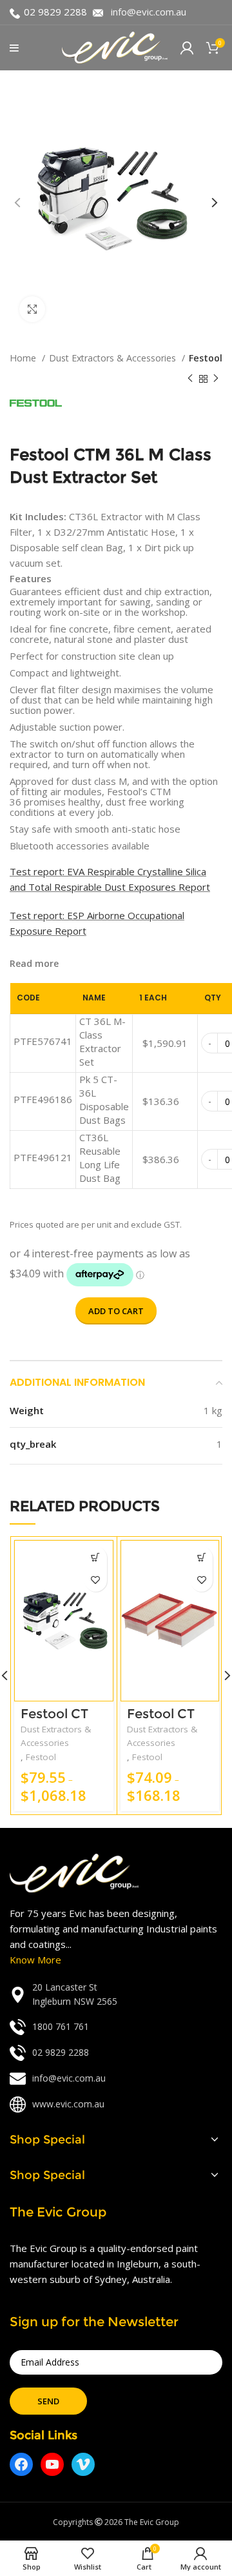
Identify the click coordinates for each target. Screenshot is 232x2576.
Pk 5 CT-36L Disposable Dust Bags (104, 1100)
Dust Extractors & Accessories (114, 358)
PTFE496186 (43, 1099)
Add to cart (116, 1311)
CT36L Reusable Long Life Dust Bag (100, 1158)
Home (24, 358)
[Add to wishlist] (96, 1580)
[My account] (187, 48)
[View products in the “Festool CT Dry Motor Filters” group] (201, 1558)
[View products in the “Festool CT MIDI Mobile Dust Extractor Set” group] (96, 1558)
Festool (206, 358)
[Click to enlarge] (32, 309)
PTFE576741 (43, 1041)
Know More (35, 1960)
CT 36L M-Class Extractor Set (102, 1041)
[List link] (116, 1995)
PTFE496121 (43, 1157)
